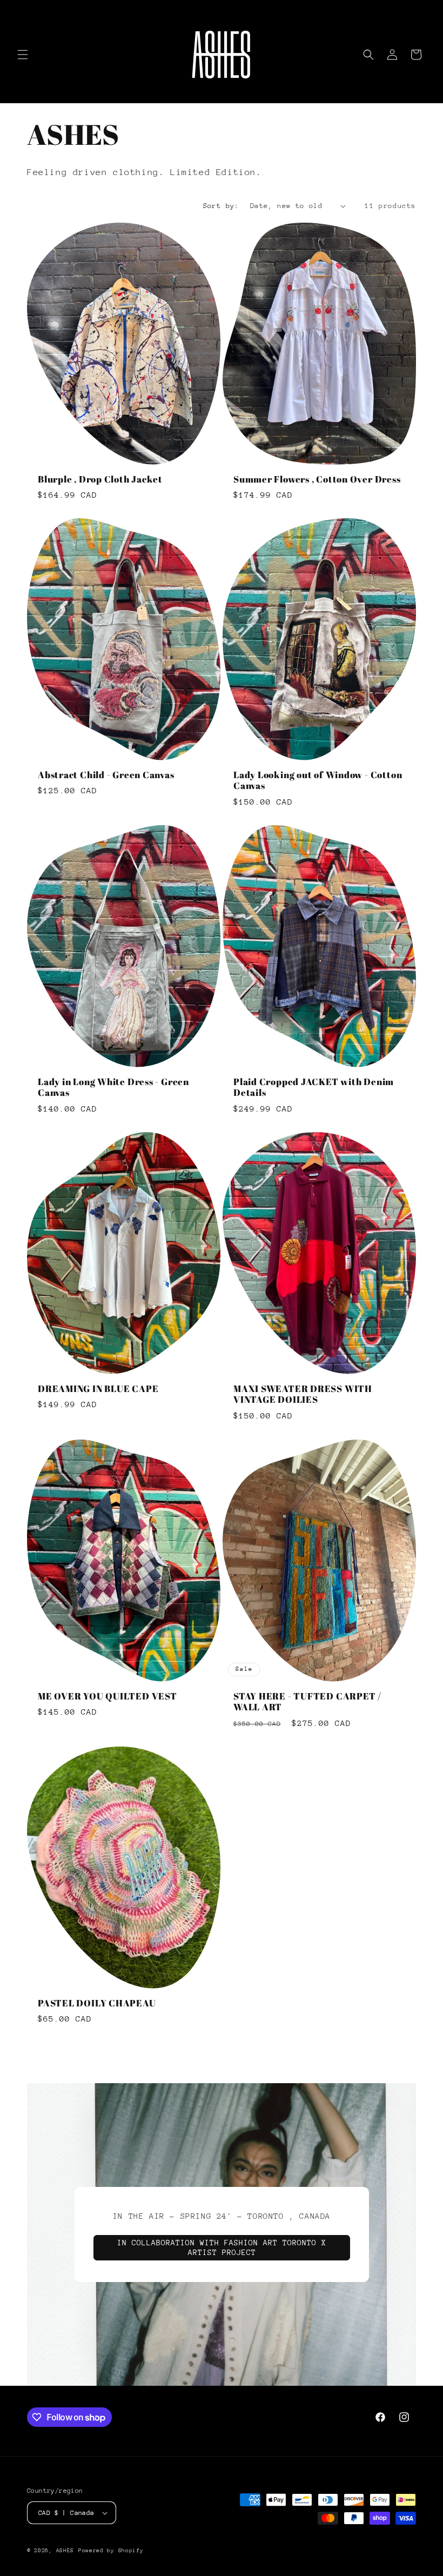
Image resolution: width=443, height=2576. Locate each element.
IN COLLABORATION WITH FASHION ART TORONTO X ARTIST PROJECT (222, 2247)
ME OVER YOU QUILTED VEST (108, 1696)
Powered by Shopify (111, 2551)
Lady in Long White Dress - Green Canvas (113, 1088)
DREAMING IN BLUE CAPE (98, 1389)
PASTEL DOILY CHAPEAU (97, 2003)
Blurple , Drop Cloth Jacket (100, 480)
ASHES (65, 2551)
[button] (23, 55)
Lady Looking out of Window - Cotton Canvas (318, 781)
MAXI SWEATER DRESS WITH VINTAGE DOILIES (303, 1395)
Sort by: (221, 206)
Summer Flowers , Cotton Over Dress (317, 480)
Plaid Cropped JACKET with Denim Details (314, 1088)
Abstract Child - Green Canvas (106, 775)
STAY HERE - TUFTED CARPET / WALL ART (307, 1702)
